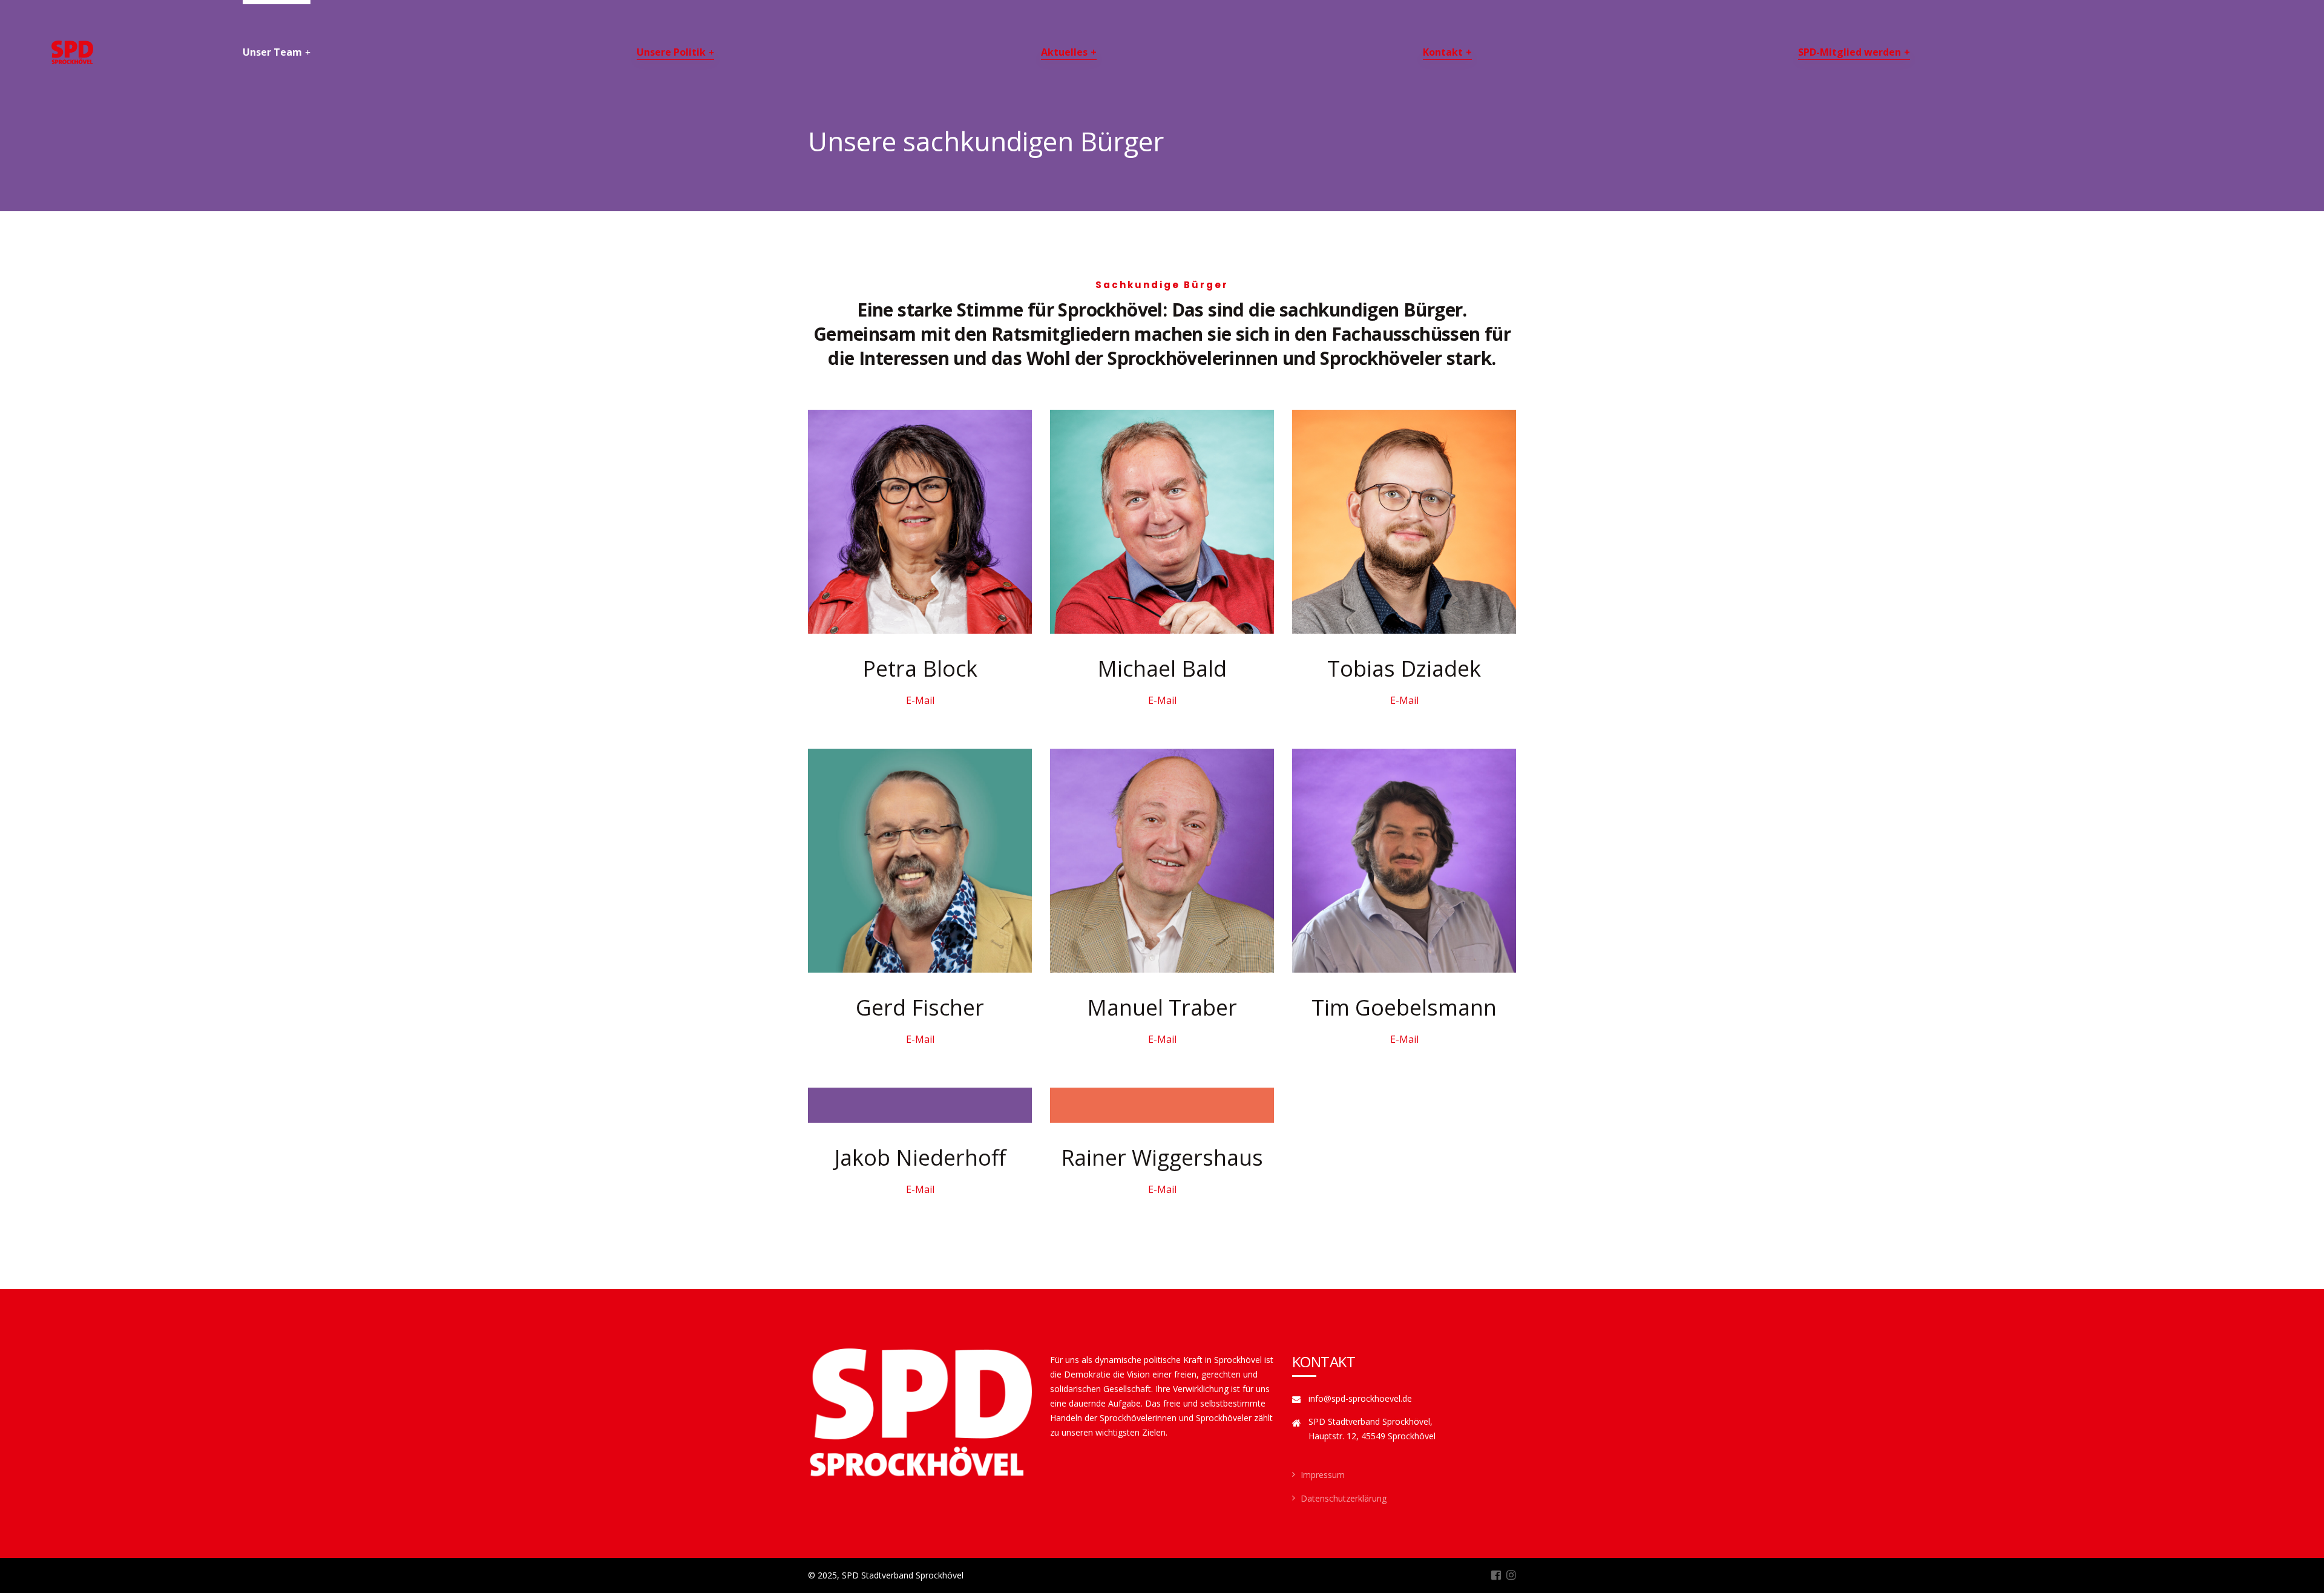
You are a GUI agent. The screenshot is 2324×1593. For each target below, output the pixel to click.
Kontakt (1443, 52)
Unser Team (272, 52)
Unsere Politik (671, 52)
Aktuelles (1064, 52)
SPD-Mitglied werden (1850, 52)
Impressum (1323, 1475)
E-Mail (920, 700)
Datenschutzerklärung (1344, 1498)
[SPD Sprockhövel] (72, 53)
